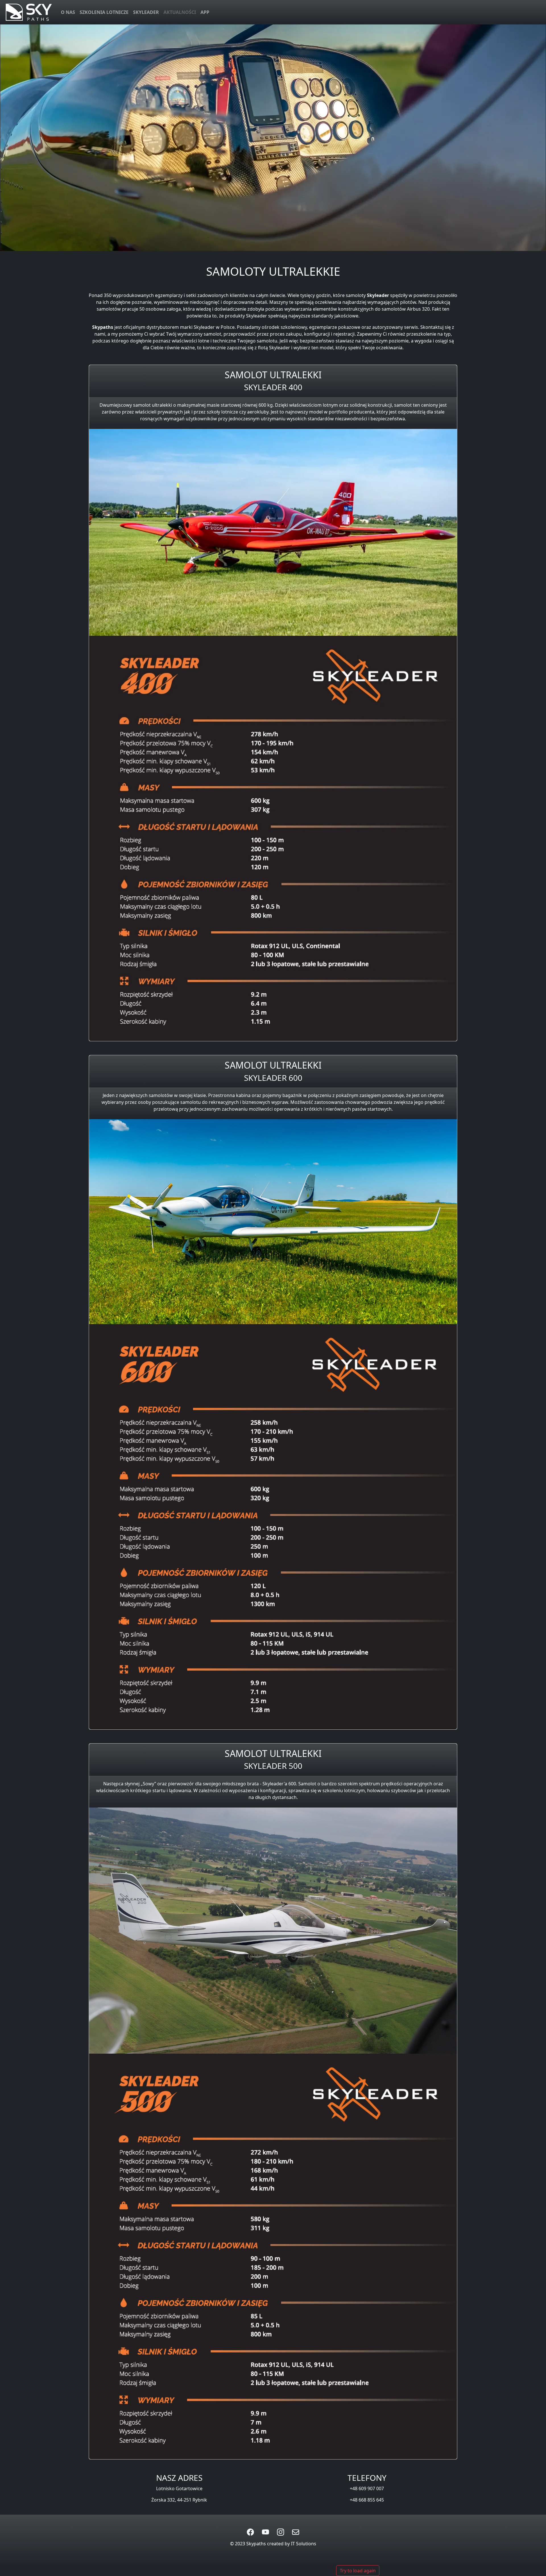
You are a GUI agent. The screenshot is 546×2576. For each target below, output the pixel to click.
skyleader (146, 12)
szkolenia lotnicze (104, 12)
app (205, 12)
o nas (68, 12)
